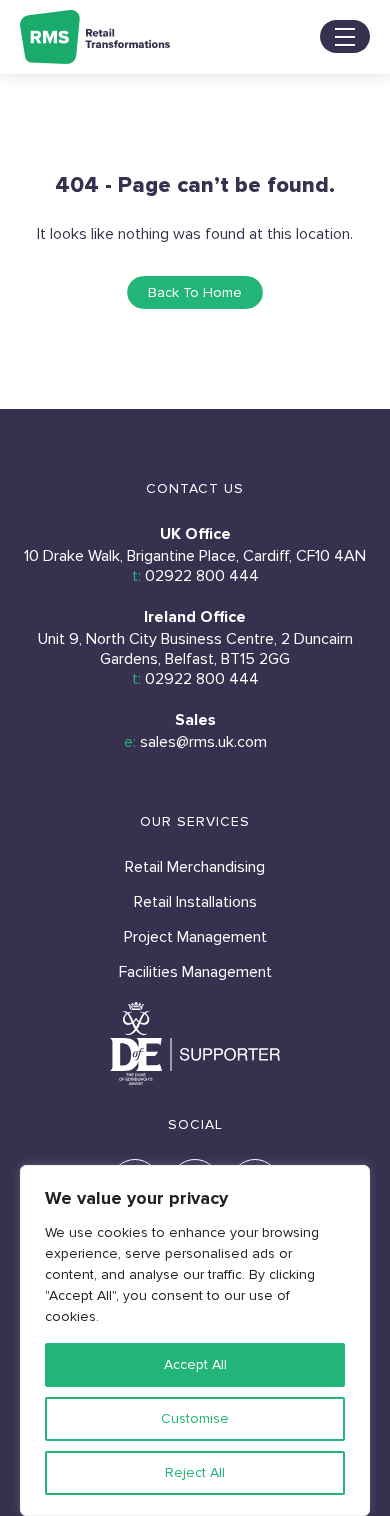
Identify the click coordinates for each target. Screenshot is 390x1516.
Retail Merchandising (195, 867)
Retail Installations (195, 902)
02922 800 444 (202, 576)
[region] (195, 1340)
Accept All (195, 1364)
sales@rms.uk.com (203, 742)
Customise (195, 1418)
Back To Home (195, 292)
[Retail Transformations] (95, 37)
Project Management (195, 937)
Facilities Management (195, 972)
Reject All (195, 1472)
